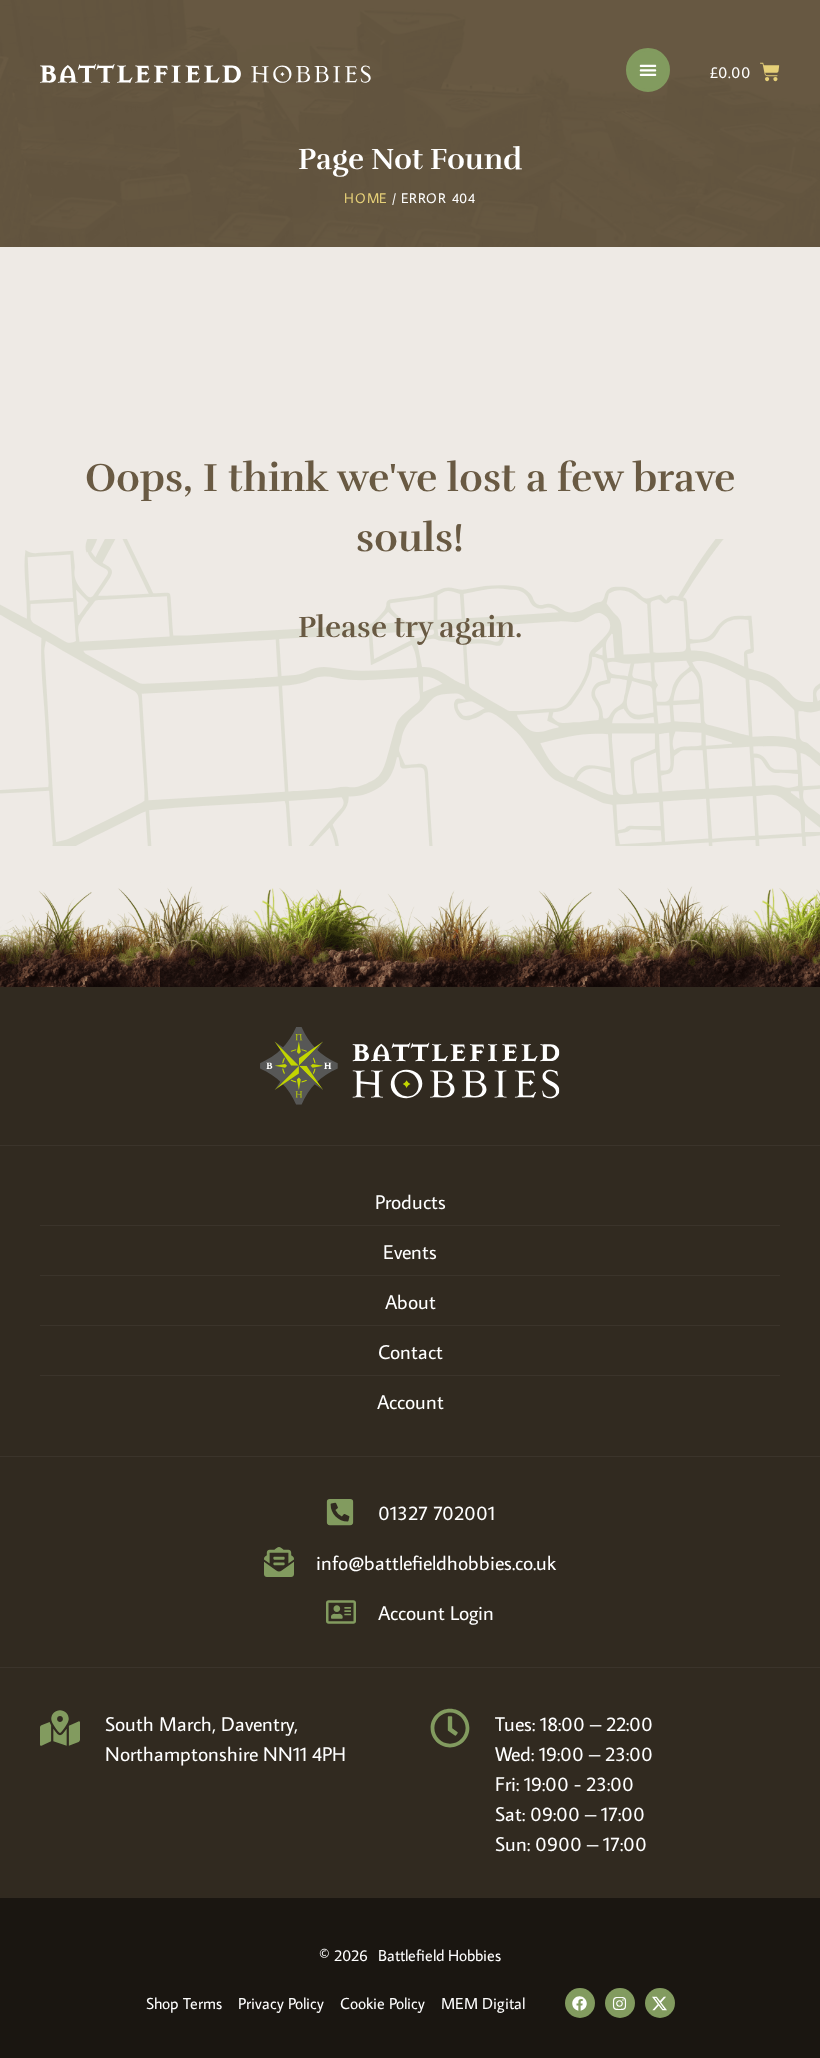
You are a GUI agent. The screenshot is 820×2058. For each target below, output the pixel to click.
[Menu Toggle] (648, 70)
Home (365, 198)
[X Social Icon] (660, 2003)
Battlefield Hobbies (439, 1955)
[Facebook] (580, 2003)
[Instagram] (620, 2003)
